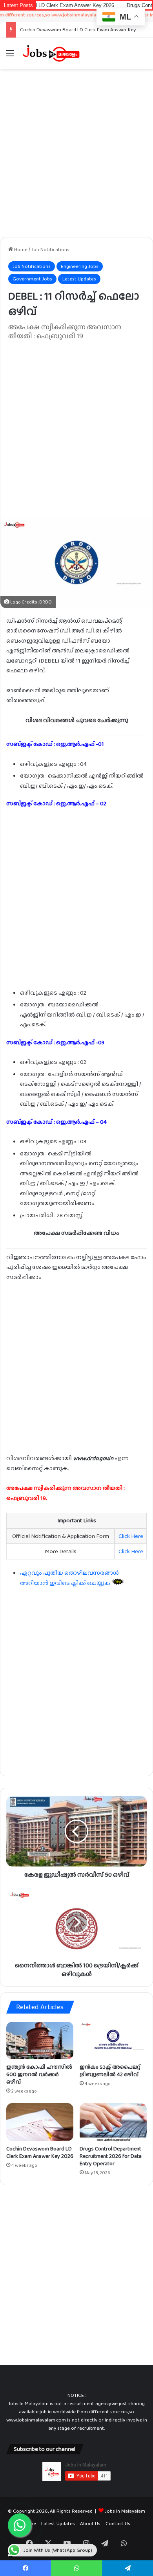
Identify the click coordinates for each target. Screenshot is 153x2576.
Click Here (131, 1536)
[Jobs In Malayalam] (51, 53)
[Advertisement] (76, 153)
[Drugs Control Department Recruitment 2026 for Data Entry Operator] (113, 2122)
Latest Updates (79, 279)
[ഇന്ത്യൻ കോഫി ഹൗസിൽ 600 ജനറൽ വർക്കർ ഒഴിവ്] (40, 2041)
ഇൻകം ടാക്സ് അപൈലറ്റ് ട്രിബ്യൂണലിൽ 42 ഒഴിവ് (110, 2070)
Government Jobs (32, 279)
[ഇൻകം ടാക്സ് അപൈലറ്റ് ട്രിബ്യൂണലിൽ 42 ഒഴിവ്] (113, 2041)
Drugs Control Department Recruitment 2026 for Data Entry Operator (111, 2156)
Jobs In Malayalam (125, 2511)
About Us (90, 2523)
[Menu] (10, 56)
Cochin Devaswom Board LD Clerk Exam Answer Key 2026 (84, 30)
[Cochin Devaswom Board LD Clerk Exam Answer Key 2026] (40, 2122)
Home (20, 249)
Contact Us (118, 2523)
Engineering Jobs (80, 266)
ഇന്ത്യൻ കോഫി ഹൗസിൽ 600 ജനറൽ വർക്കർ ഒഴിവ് (39, 2074)
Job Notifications (50, 249)
